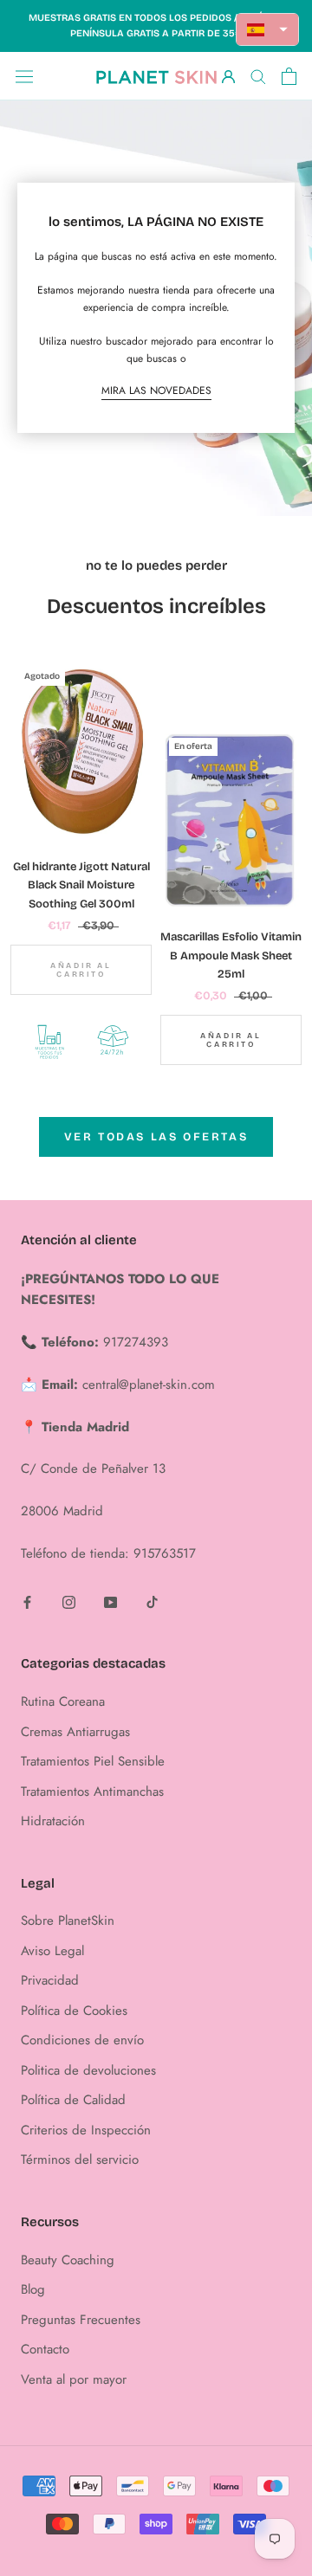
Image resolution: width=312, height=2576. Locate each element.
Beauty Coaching (68, 2260)
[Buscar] (258, 76)
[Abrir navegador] (24, 76)
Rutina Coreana (63, 1701)
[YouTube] (110, 1601)
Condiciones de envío (82, 2040)
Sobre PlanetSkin (68, 1921)
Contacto (45, 2349)
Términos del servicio (80, 2160)
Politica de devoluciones (88, 2070)
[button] (268, 29)
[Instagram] (69, 1601)
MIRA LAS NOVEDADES (156, 391)
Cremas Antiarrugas (75, 1732)
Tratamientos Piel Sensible (93, 1761)
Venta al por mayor (74, 2379)
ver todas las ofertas (156, 1137)
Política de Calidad (73, 2100)
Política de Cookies (74, 2011)
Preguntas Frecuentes (81, 2320)
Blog (33, 2289)
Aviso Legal (52, 1951)
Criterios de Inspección (86, 2130)
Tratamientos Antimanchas (92, 1792)
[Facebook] (27, 1601)
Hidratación (53, 1821)
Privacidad (50, 1980)
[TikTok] (152, 1601)
